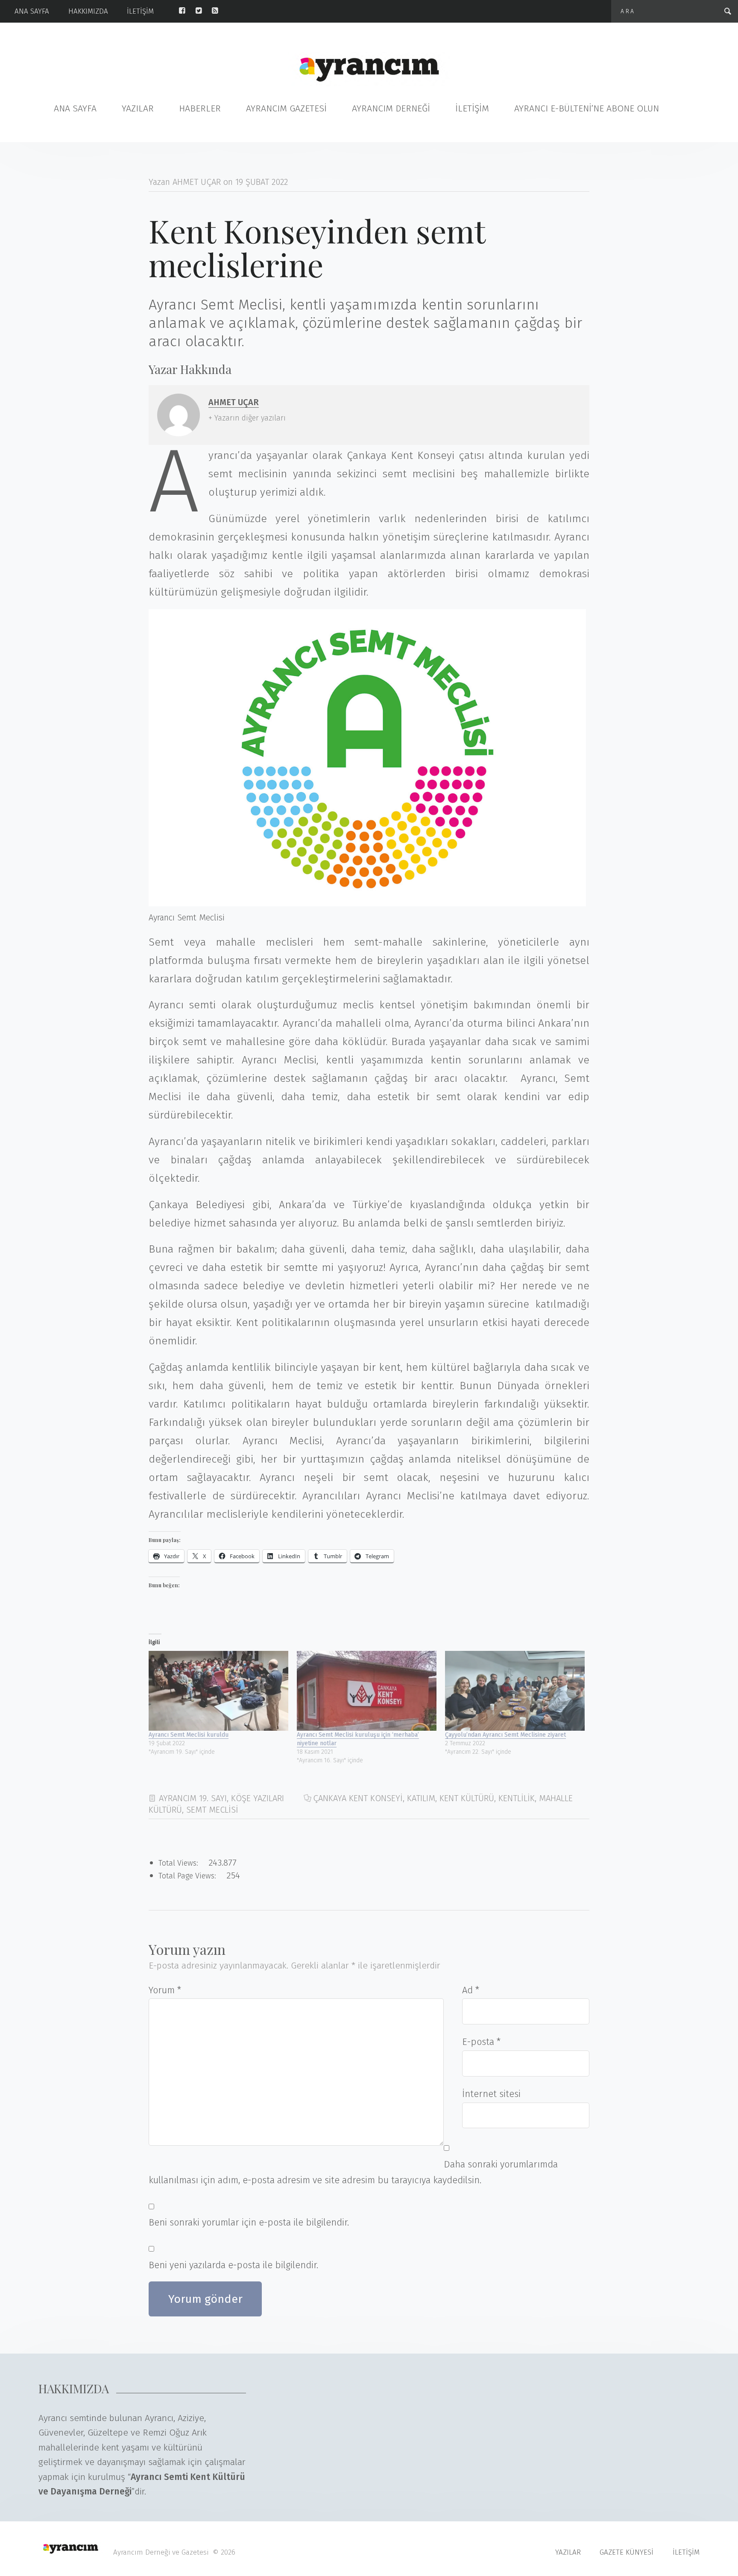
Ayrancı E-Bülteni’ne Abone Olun (587, 109)
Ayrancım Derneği (391, 109)
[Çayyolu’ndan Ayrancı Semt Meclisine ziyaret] (515, 1691)
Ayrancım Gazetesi (286, 109)
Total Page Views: (188, 1876)
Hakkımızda (88, 11)
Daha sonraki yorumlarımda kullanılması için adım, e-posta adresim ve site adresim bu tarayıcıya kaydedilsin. (353, 2173)
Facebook (187, 11)
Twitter (204, 11)
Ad (471, 1990)
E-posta (481, 2042)
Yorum (165, 1990)
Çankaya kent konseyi (358, 1798)
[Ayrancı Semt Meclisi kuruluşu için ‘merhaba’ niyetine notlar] (367, 1691)
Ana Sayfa (32, 11)
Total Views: (179, 1863)
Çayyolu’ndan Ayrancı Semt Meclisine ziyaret (505, 1735)
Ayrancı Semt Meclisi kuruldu (189, 1735)
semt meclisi (212, 1810)
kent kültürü (467, 1798)
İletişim (140, 11)
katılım (421, 1798)
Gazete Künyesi (627, 2552)
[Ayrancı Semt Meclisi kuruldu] (218, 1691)
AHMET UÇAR (234, 402)
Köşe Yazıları (258, 1798)
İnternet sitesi (491, 2094)
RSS (220, 11)
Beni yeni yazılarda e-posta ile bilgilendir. (233, 2265)
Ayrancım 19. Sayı (193, 1798)
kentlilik (517, 1798)
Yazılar (138, 109)
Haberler (200, 109)
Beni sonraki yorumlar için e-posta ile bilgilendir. (249, 2223)
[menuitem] (41, 11)
